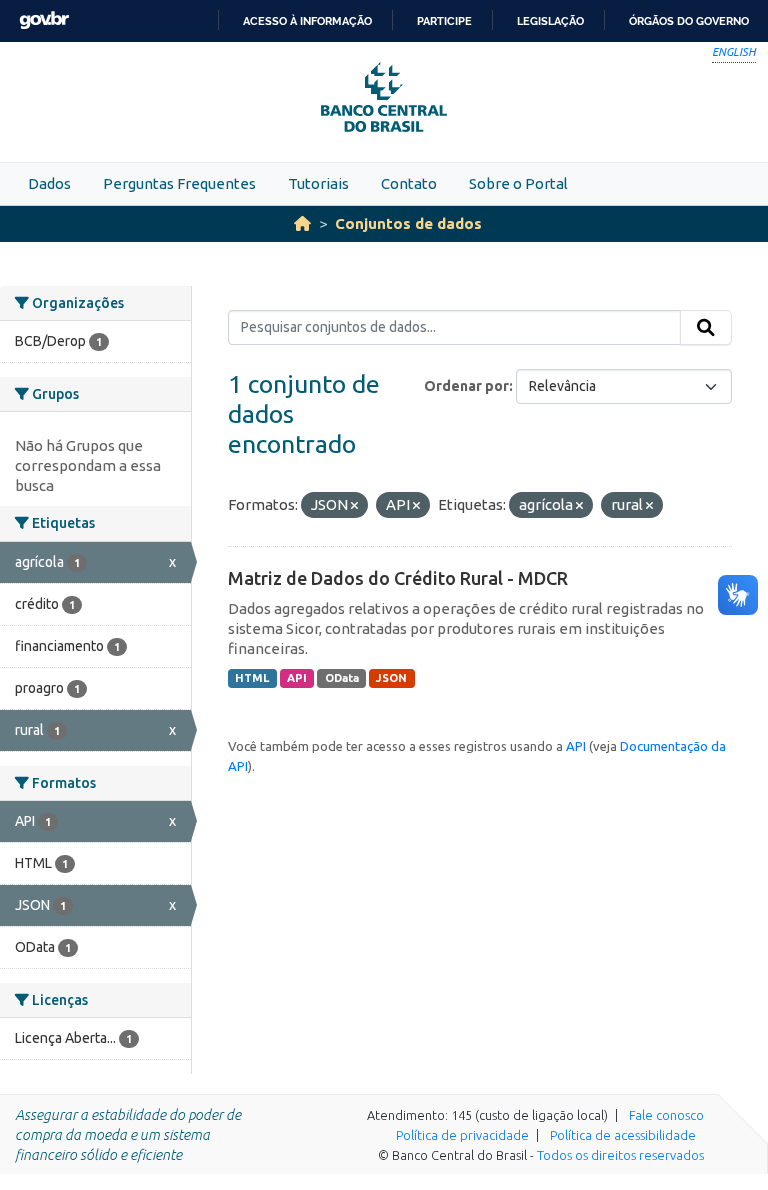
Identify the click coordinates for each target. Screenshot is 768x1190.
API (297, 678)
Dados (49, 183)
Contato (409, 183)
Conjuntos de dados (408, 223)
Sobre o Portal (518, 183)
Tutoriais (318, 183)
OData (342, 678)
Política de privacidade (462, 1135)
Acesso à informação (307, 21)
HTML (252, 678)
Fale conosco (666, 1115)
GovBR (44, 20)
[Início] (302, 223)
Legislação (550, 21)
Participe (444, 21)
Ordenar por (466, 386)
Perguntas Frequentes (179, 183)
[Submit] (706, 328)
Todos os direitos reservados (620, 1155)
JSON (391, 678)
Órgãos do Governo (689, 21)
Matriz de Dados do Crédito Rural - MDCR (398, 578)
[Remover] (354, 506)
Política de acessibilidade (623, 1135)
